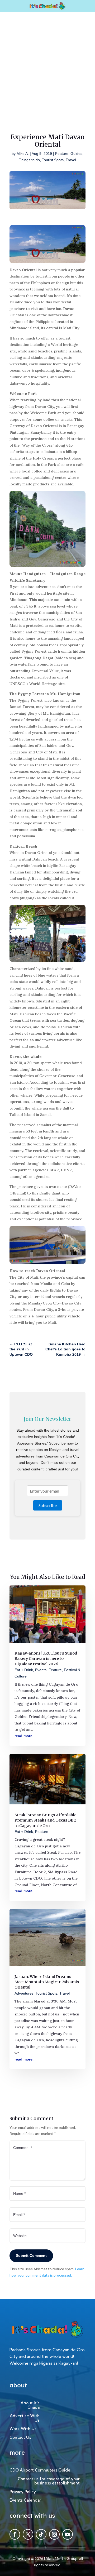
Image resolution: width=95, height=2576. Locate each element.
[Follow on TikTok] (41, 2534)
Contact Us (20, 2438)
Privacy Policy (23, 2492)
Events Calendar (25, 2500)
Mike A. (23, 154)
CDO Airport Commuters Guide (40, 2470)
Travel (71, 160)
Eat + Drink (24, 1670)
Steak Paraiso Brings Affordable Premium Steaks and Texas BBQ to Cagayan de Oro (45, 1820)
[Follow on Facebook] (15, 2534)
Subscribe (48, 1505)
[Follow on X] (28, 2534)
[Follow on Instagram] (54, 2534)
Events (41, 1670)
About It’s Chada (30, 2405)
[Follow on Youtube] (68, 2534)
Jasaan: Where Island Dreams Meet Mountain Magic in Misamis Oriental (47, 1982)
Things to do (29, 160)
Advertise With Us (25, 2418)
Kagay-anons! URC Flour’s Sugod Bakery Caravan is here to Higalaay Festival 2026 (46, 1659)
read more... (25, 1736)
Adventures (24, 1993)
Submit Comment (31, 2255)
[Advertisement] (47, 62)
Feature (62, 154)
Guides (76, 154)
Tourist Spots (53, 160)
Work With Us (23, 2429)
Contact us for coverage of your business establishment (49, 2481)
